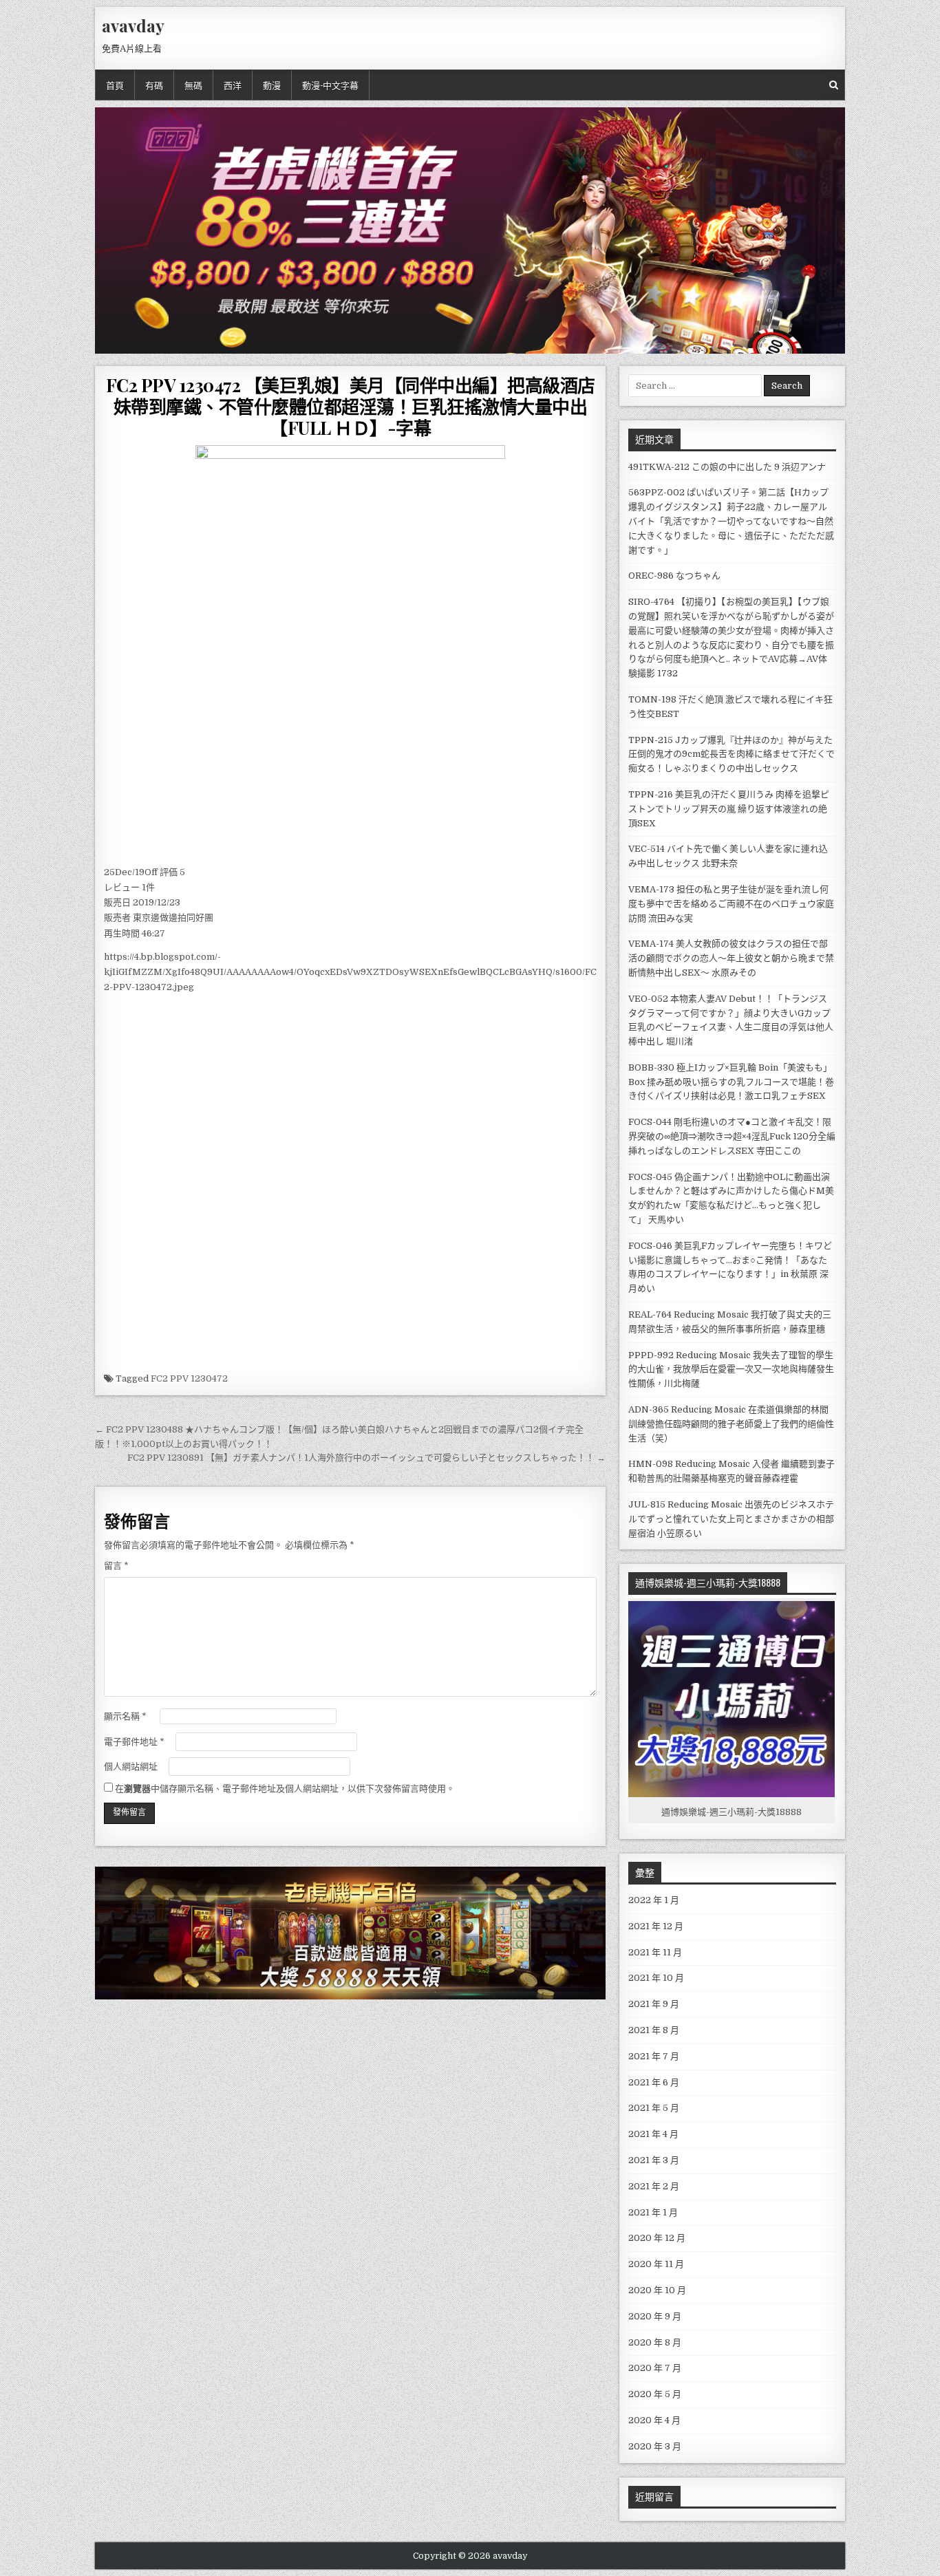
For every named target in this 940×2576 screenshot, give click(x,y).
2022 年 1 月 (654, 1900)
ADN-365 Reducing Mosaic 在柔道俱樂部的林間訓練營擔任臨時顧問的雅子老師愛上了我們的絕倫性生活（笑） (731, 1424)
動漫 (272, 85)
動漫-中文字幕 (330, 85)
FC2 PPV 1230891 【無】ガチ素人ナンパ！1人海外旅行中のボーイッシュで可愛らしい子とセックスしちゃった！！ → (366, 1458)
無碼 (193, 85)
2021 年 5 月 (654, 2108)
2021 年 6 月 (654, 2082)
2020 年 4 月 (654, 2420)
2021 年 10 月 (656, 1978)
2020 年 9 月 (655, 2316)
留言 (116, 1566)
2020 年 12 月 (657, 2238)
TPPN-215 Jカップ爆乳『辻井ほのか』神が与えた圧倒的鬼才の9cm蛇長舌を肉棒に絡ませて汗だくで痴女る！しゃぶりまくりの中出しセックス (731, 754)
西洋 (233, 85)
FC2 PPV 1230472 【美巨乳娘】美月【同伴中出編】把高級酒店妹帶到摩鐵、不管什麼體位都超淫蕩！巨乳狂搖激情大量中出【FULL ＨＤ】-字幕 (351, 406)
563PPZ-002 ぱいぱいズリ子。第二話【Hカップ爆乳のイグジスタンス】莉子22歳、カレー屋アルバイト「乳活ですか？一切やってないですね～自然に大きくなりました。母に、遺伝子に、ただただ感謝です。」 (731, 521)
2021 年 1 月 (653, 2212)
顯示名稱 (125, 1716)
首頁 (115, 85)
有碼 (154, 85)
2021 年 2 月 (654, 2186)
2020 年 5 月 (655, 2394)
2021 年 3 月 (654, 2160)
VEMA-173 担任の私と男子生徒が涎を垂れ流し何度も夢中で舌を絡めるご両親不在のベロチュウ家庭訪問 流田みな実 (731, 904)
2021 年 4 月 (653, 2134)
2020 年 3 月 (655, 2446)
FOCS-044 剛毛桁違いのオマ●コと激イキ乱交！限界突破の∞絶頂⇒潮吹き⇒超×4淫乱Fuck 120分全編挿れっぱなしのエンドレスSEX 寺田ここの (732, 1136)
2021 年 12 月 (656, 1926)
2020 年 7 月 (655, 2368)
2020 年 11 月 (656, 2264)
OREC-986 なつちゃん (674, 576)
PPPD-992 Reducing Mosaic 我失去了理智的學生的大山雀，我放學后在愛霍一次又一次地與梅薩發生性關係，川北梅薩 (731, 1370)
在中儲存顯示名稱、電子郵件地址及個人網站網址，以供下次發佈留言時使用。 (285, 1789)
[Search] (834, 85)
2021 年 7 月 (654, 2056)
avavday (133, 25)
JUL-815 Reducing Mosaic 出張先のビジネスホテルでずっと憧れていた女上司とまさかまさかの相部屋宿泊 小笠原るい (731, 1519)
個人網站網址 (131, 1767)
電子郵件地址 (134, 1742)
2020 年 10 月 (657, 2290)
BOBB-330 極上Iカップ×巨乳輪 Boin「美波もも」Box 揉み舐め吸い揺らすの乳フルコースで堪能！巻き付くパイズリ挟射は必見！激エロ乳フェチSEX (731, 1082)
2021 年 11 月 (655, 1952)
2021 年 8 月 (654, 2030)
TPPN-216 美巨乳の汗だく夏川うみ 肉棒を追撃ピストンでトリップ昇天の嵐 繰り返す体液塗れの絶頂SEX (729, 809)
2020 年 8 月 (655, 2342)
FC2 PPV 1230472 (189, 1378)
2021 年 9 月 (654, 2004)
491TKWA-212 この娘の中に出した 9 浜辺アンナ (727, 467)
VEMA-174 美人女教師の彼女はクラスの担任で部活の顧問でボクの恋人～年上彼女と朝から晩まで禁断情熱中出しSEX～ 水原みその (731, 958)
